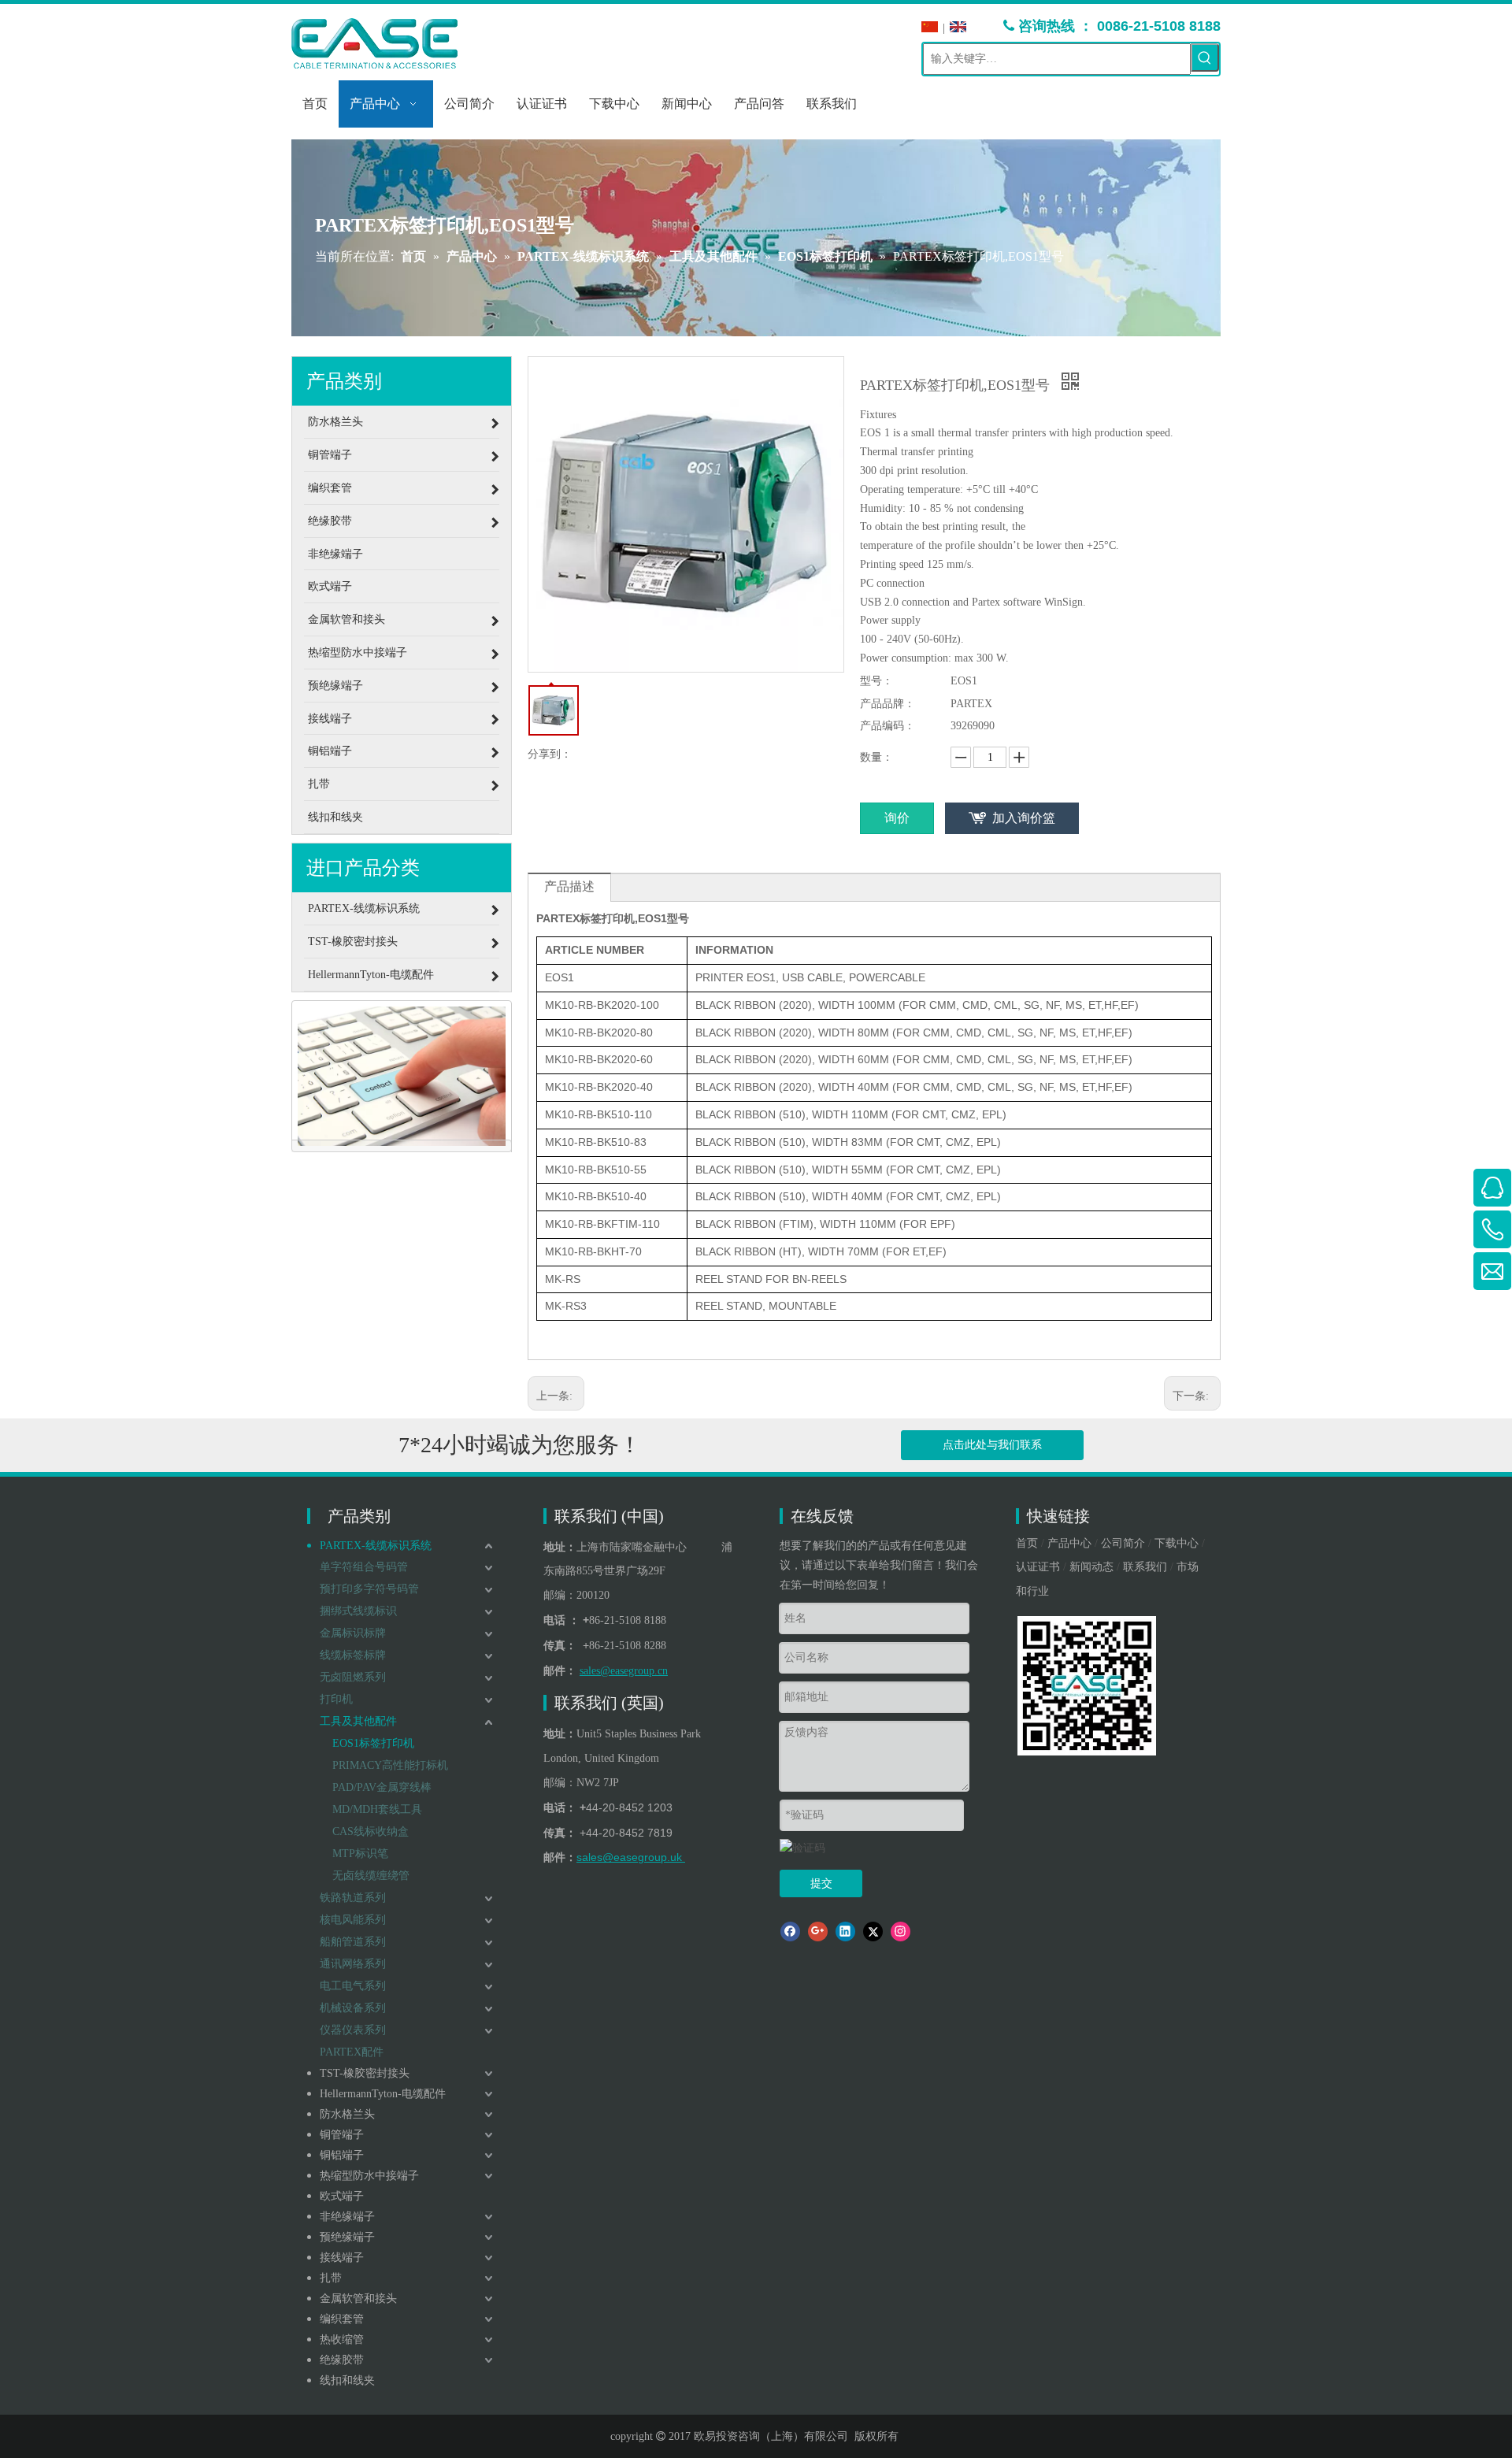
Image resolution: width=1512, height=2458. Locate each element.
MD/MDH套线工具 (377, 1809)
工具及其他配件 (358, 1721)
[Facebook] (790, 1932)
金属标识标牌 (353, 1633)
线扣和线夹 (347, 2380)
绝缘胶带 (342, 2360)
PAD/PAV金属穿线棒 (382, 1787)
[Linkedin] (845, 1932)
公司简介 (1123, 1543)
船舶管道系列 (353, 1942)
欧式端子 (342, 2196)
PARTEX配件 (352, 2052)
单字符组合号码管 (364, 1567)
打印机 (336, 1699)
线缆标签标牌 (353, 1655)
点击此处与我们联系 (992, 1445)
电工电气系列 (353, 1986)
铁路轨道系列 (353, 1898)
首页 (1027, 1543)
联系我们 (1145, 1567)
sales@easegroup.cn (624, 1671)
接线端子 (342, 2258)
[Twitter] (873, 1932)
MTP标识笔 (360, 1854)
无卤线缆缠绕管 (371, 1876)
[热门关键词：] (1205, 57)
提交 (821, 1883)
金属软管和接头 (358, 2299)
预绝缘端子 (347, 2237)
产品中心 (1069, 1543)
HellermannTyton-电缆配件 (383, 2094)
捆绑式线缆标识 (358, 1611)
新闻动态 (1091, 1567)
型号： (876, 681)
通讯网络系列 (353, 1964)
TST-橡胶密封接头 (365, 2073)
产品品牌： (888, 704)
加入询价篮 (1024, 818)
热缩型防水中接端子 (369, 2176)
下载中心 (1177, 1543)
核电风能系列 (353, 1920)
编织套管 (342, 2319)
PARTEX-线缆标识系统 (376, 1546)
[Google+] (818, 1932)
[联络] (402, 1077)
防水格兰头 (347, 2114)
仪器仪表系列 (353, 2030)
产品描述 (569, 886)
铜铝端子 (342, 2155)
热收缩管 (342, 2339)
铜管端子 (342, 2135)
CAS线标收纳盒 (371, 1831)
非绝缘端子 (347, 2217)
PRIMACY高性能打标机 (390, 1765)
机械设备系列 (353, 2008)
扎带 (331, 2278)
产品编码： (888, 726)
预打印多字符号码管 (369, 1589)
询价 (897, 818)
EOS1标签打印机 (373, 1743)
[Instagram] (901, 1932)
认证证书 (1038, 1567)
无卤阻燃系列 (353, 1677)
